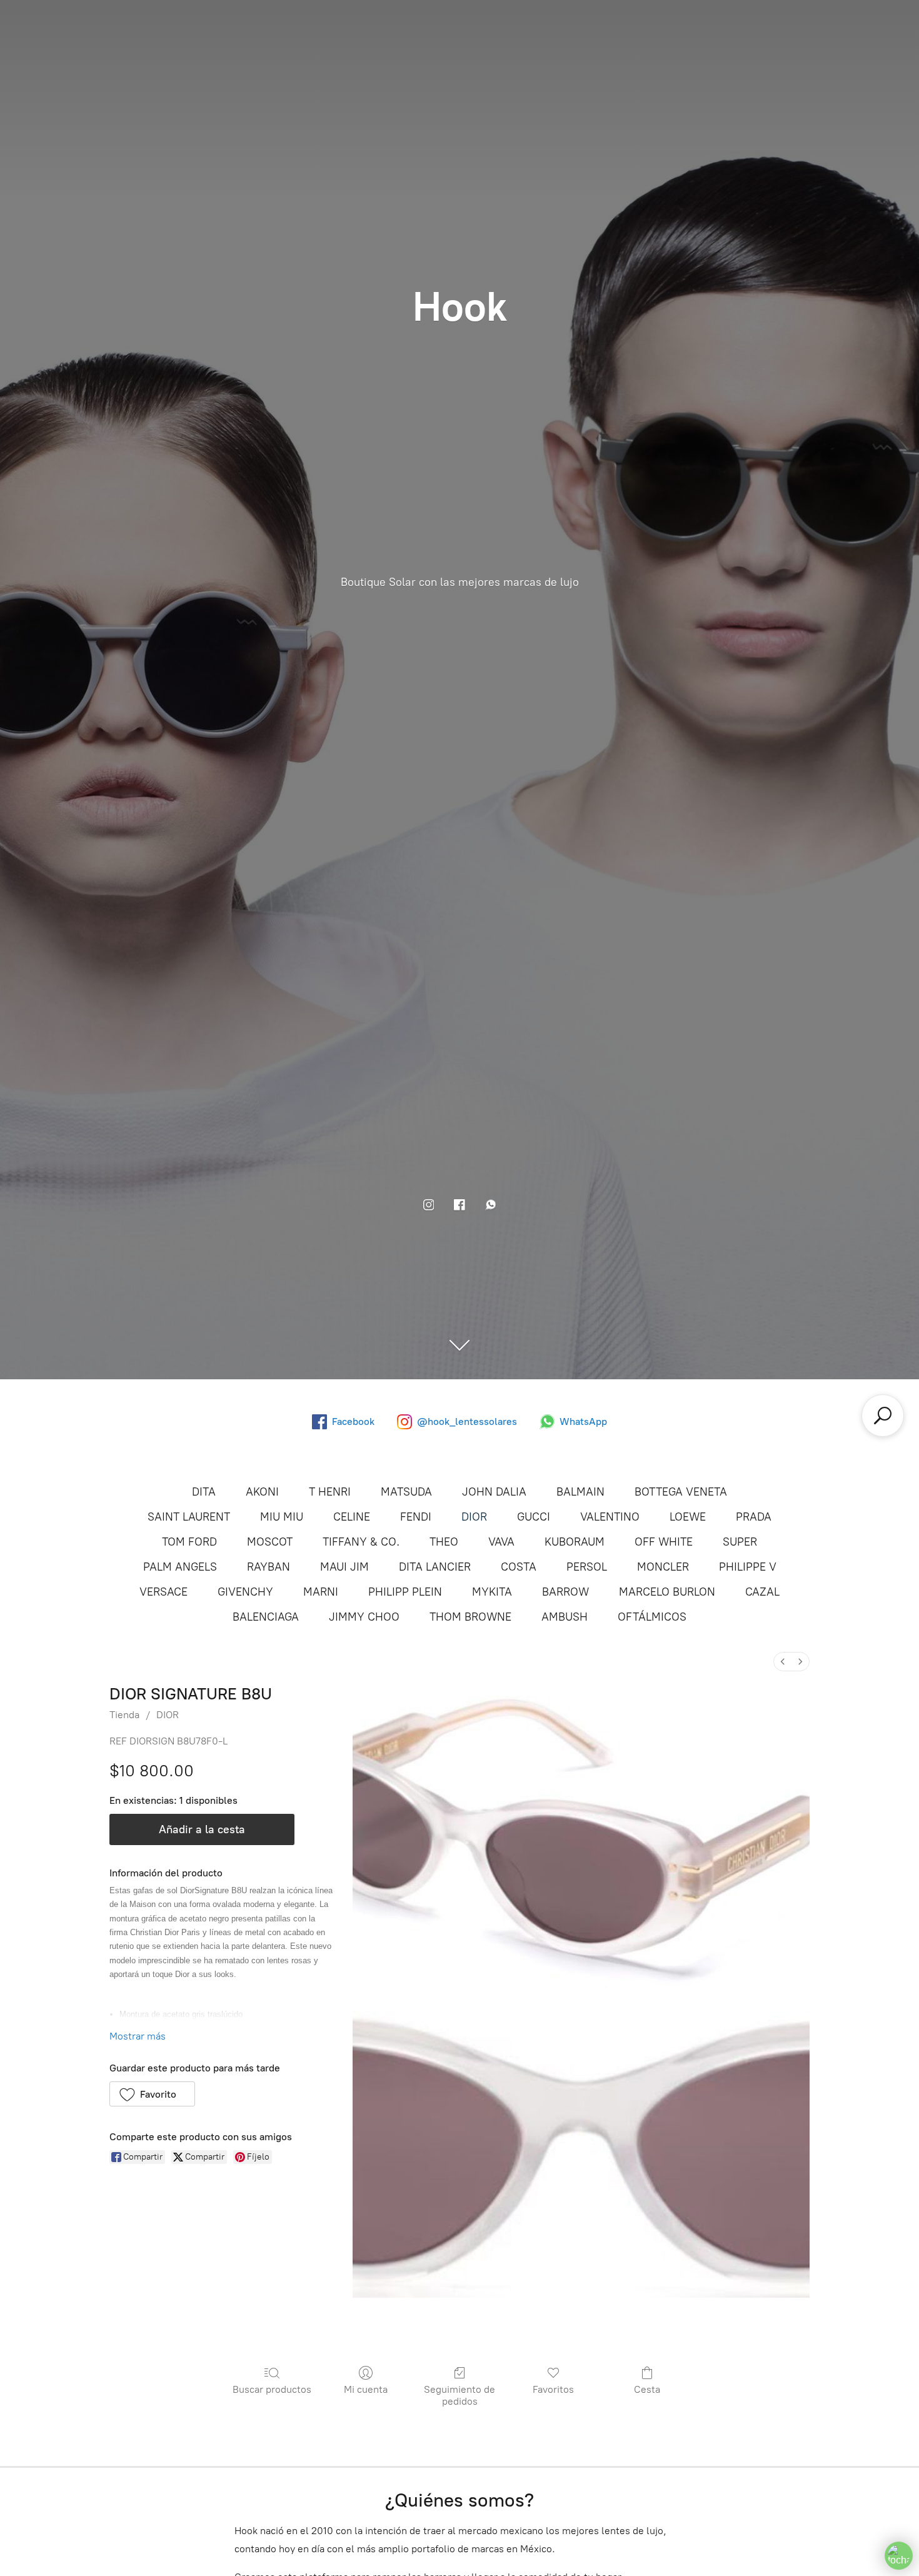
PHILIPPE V (748, 1567)
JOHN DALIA (494, 1492)
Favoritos (553, 2389)
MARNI (321, 1592)
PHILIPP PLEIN (405, 1592)
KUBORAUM (575, 1542)
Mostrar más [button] (138, 2036)
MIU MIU (282, 1517)
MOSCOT (270, 1542)
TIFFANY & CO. (361, 1542)
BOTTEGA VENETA (681, 1492)
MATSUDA (406, 1492)
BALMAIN (580, 1492)
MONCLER (663, 1567)
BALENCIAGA (266, 1617)
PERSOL (587, 1567)
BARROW (565, 1592)
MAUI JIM (344, 1567)
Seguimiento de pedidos (459, 2395)
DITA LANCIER (435, 1567)
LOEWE (688, 1517)
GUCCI (534, 1517)
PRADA (754, 1517)
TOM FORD (189, 1542)
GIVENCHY (245, 1592)
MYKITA (492, 1592)
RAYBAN (269, 1567)
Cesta (647, 2389)
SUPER (740, 1542)
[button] (152, 2094)
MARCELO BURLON (667, 1592)
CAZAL (762, 1592)
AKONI (262, 1492)
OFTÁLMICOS (652, 1617)
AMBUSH (565, 1617)
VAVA (501, 1542)
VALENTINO (610, 1517)
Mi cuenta (366, 2389)
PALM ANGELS (180, 1567)
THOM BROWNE (470, 1617)
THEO (444, 1542)
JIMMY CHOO (364, 1617)
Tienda (124, 1715)
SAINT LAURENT (189, 1517)
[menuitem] (783, 1662)
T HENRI (330, 1492)
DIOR (474, 1517)
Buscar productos (272, 2389)
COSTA (519, 1567)
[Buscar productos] (883, 1416)
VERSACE (163, 1592)
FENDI (416, 1517)
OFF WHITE (664, 1542)
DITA (204, 1492)
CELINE (352, 1517)
